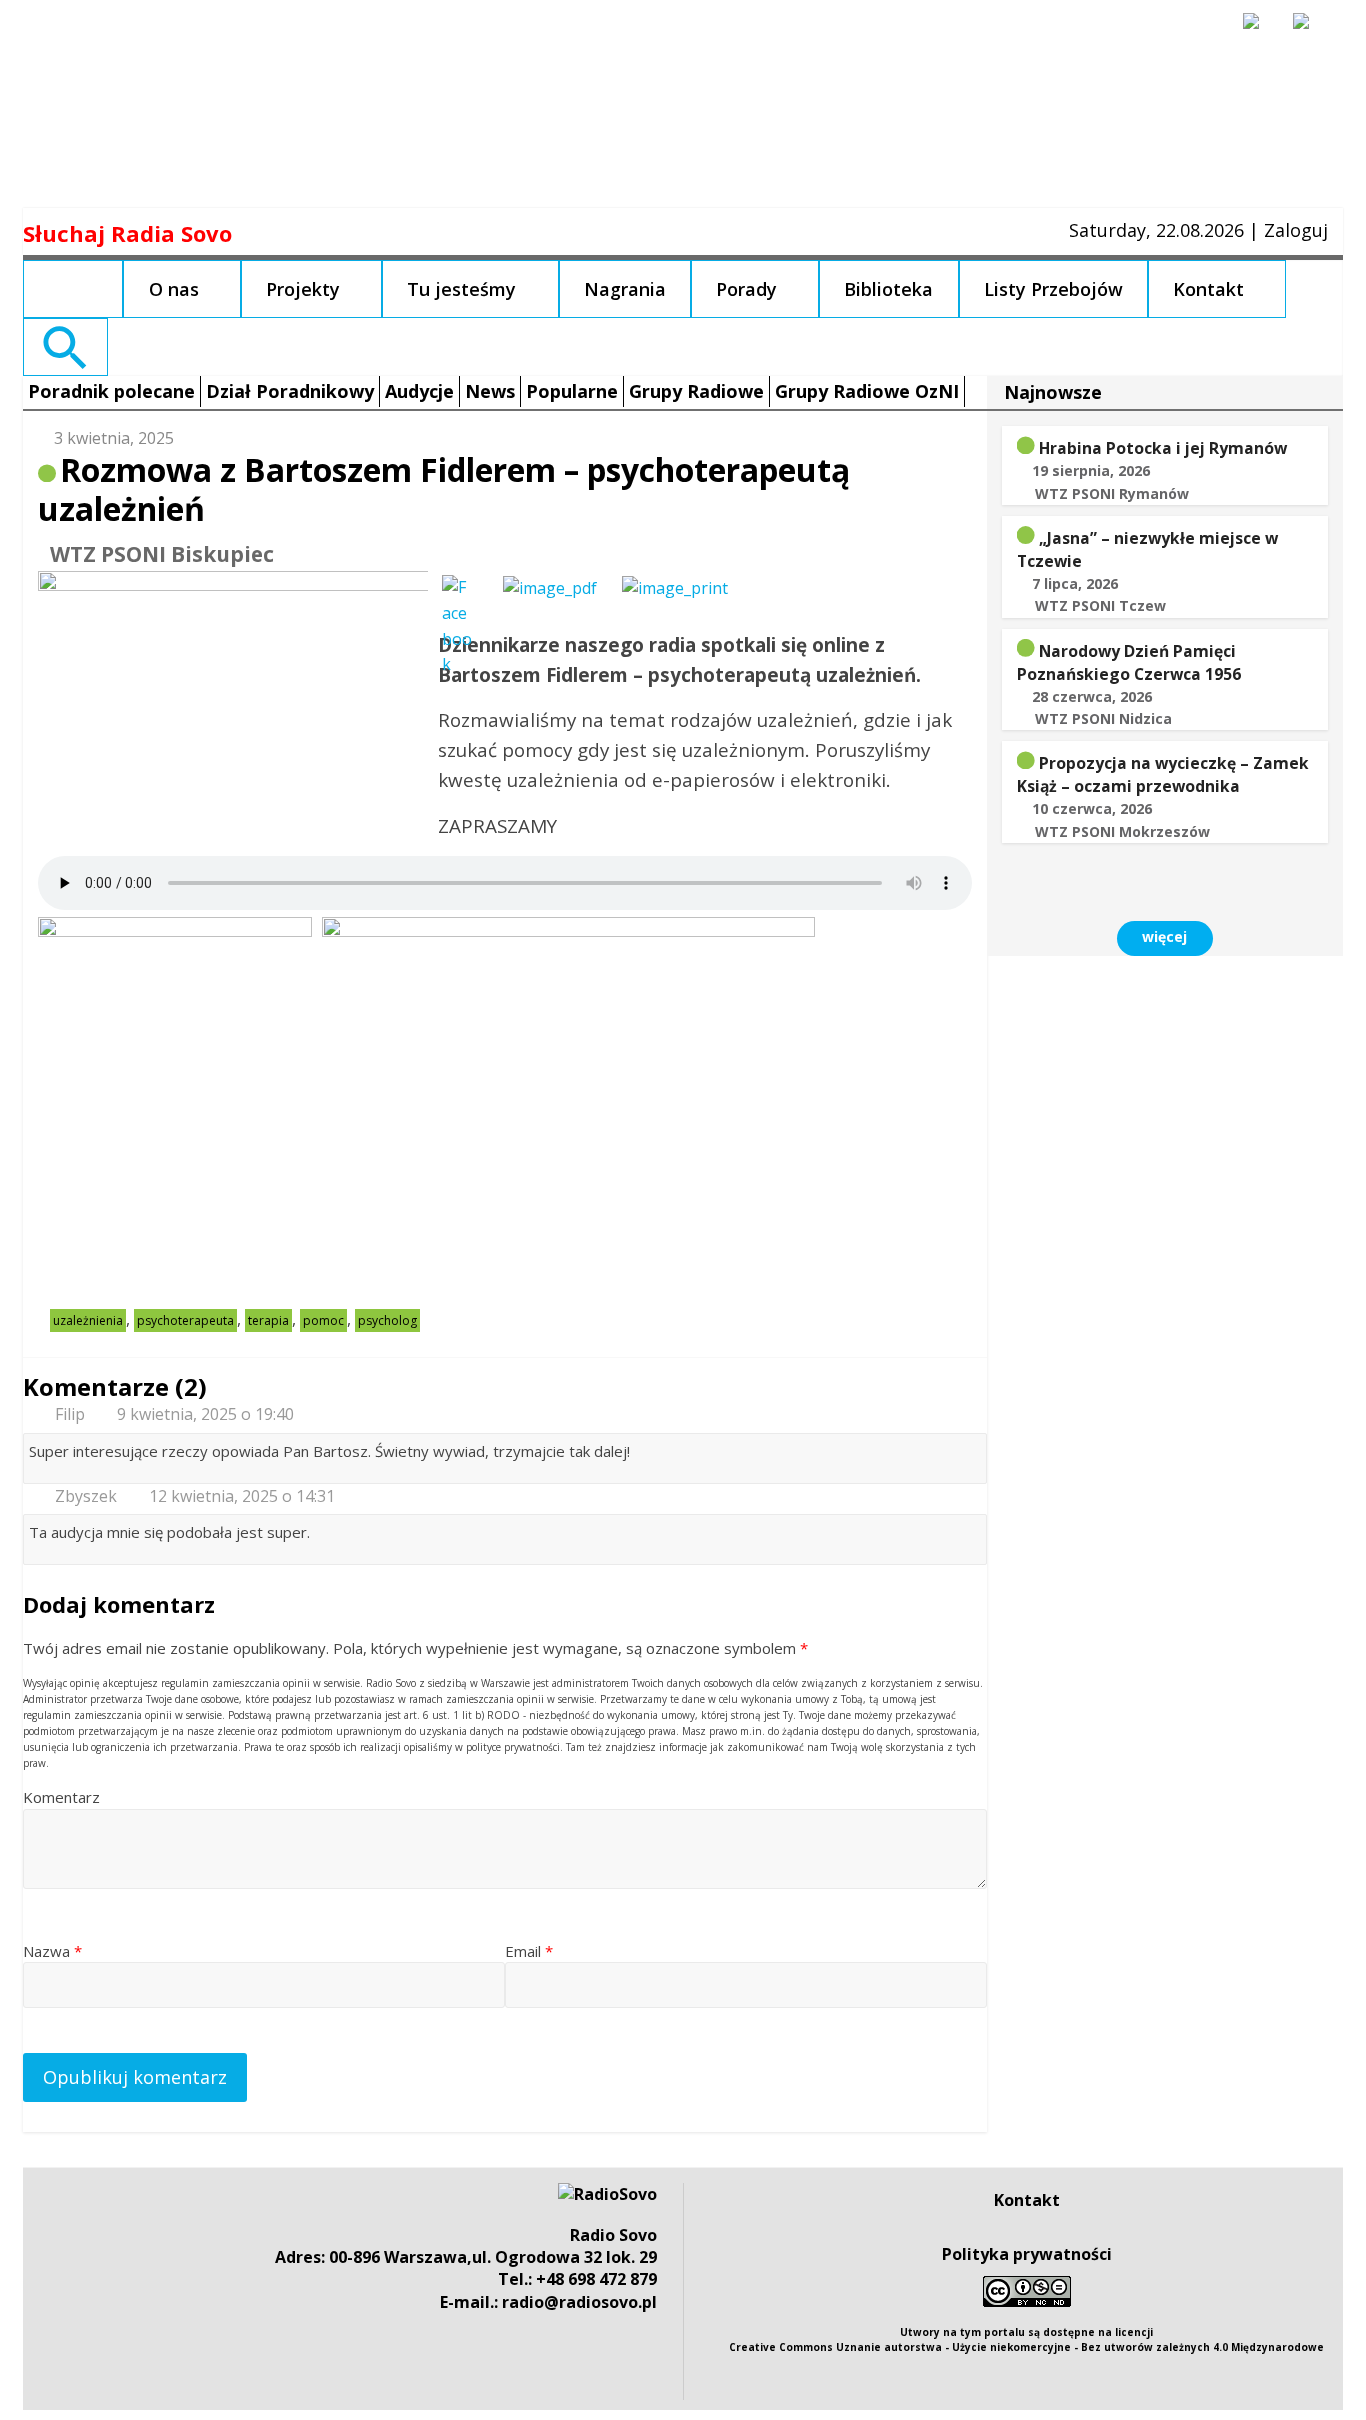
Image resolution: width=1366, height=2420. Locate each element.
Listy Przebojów (1053, 289)
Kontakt (1208, 289)
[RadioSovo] (607, 2194)
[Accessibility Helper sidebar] (1260, 30)
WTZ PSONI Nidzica (1103, 718)
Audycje (419, 391)
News (490, 391)
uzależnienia (88, 1320)
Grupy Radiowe (696, 391)
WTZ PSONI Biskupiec (162, 554)
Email (529, 1951)
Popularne (572, 391)
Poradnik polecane (111, 391)
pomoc (323, 1320)
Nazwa (52, 1951)
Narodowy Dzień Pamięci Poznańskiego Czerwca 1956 (1129, 662)
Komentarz (61, 1797)
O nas (174, 289)
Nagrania (625, 289)
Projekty (303, 289)
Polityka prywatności (1027, 2254)
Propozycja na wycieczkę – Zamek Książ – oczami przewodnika (1163, 774)
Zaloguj (1296, 230)
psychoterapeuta (185, 1320)
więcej (1164, 936)
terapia (268, 1320)
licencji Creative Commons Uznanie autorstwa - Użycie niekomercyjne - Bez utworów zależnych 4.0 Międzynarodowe (1026, 2339)
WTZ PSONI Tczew (1100, 605)
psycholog (387, 1320)
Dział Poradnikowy (290, 391)
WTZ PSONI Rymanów (1112, 493)
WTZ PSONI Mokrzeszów (1122, 831)
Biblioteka (888, 289)
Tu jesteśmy (461, 289)
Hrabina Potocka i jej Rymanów (1163, 448)
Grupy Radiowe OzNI (867, 391)
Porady (746, 289)
